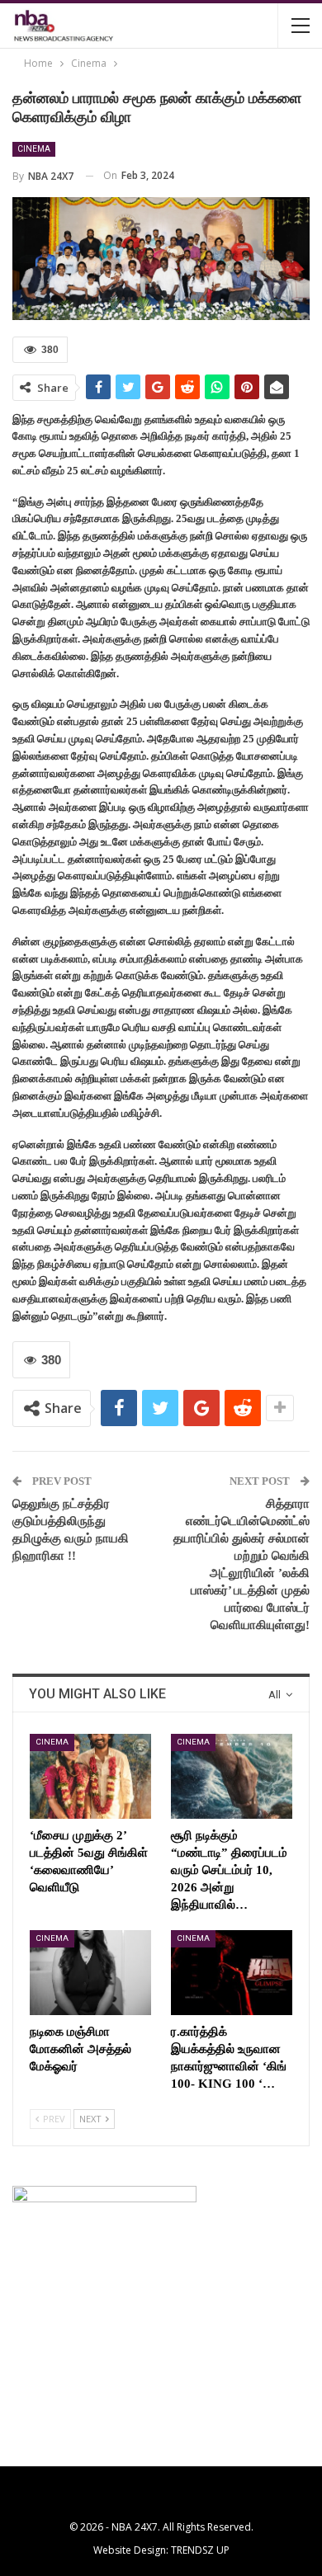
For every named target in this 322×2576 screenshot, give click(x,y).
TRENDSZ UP (200, 2550)
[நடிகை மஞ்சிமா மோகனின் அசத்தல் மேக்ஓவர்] (90, 1973)
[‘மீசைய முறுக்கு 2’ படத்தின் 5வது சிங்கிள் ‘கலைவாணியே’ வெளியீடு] (90, 1776)
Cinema (34, 149)
